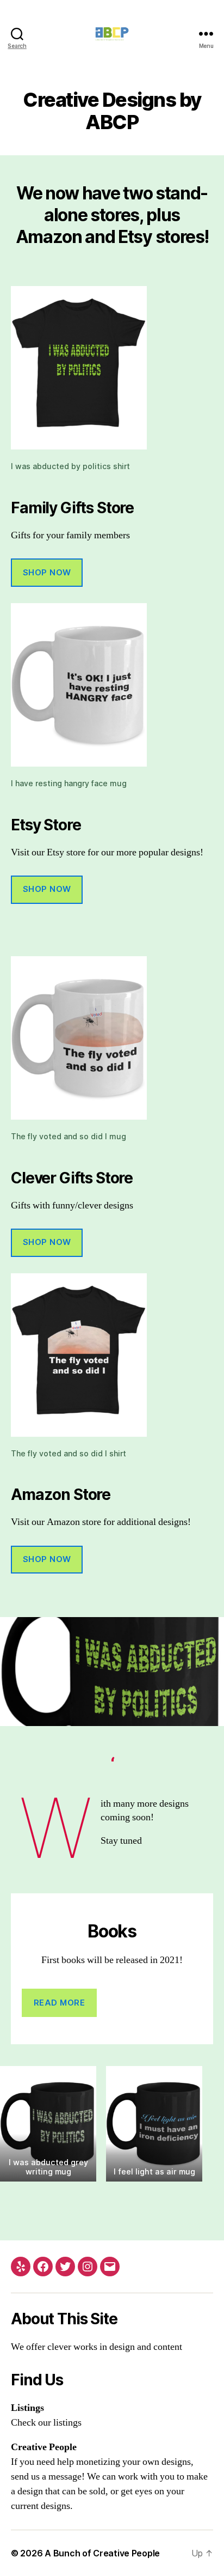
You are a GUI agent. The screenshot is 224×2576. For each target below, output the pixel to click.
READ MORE (60, 2003)
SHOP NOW (47, 572)
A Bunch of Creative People (102, 2553)
